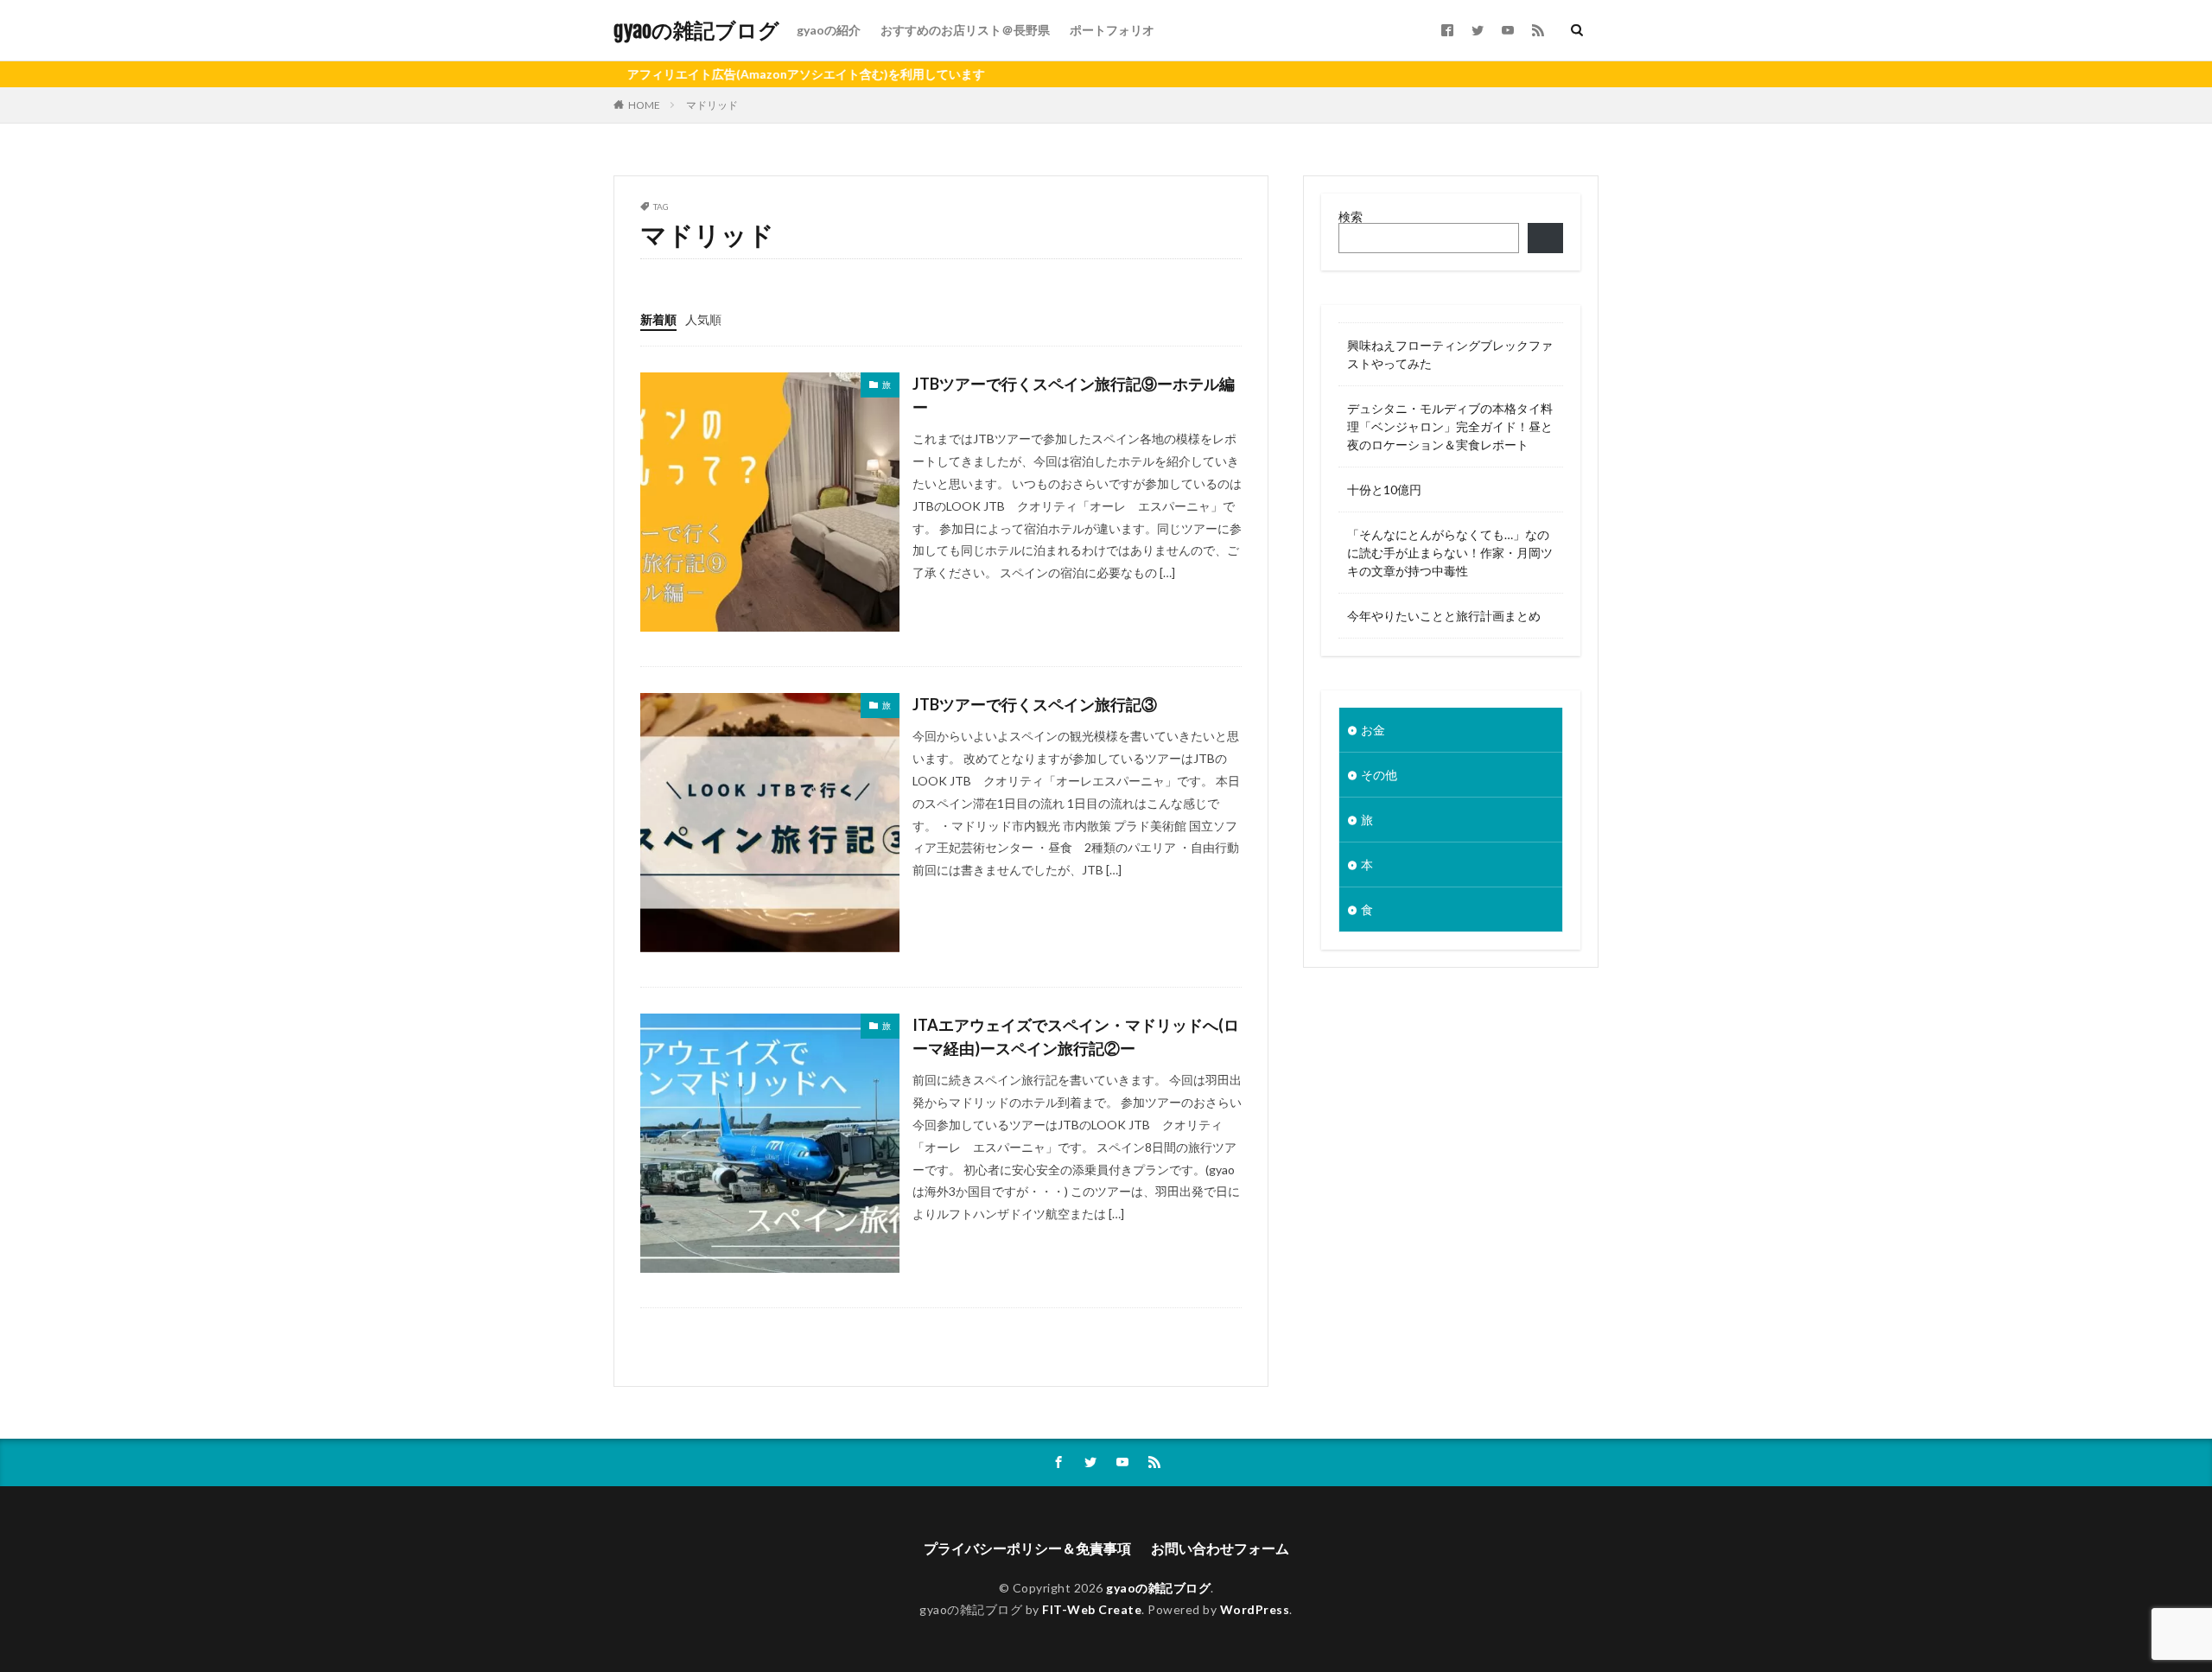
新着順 (658, 319)
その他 (1379, 775)
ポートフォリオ (1112, 30)
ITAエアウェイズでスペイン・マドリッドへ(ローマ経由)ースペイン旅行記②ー (1076, 1036)
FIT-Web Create (1092, 1609)
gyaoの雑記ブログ (696, 30)
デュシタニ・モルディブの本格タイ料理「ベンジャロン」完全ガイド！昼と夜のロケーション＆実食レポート (1450, 426)
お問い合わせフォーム (1220, 1548)
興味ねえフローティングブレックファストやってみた (1450, 354)
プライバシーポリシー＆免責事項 (1027, 1548)
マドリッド (712, 105)
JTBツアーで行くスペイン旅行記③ (1035, 704)
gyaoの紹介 (829, 30)
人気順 (703, 319)
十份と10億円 (1384, 490)
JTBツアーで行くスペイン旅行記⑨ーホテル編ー (1074, 395)
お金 (1373, 730)
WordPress (1255, 1609)
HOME (644, 105)
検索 (1351, 216)
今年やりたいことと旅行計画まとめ (1444, 616)
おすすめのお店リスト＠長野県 (965, 30)
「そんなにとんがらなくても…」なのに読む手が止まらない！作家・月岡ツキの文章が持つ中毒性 (1450, 553)
